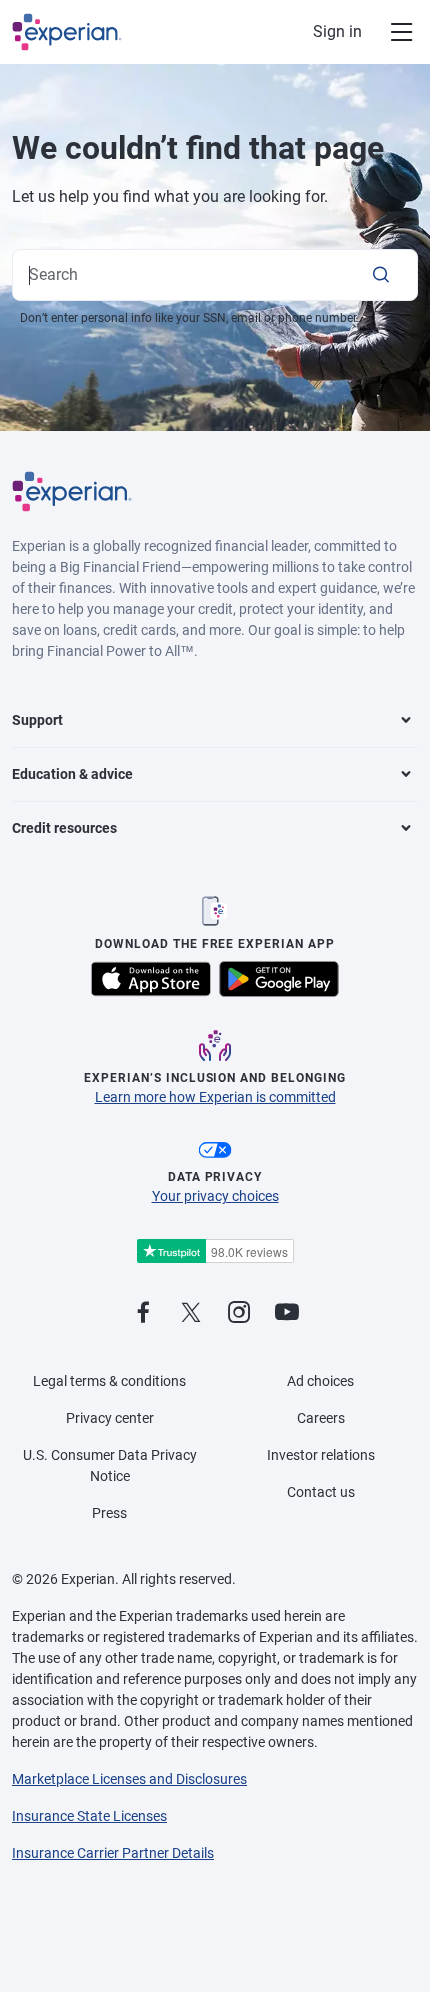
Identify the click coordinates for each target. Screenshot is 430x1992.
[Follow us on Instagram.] (239, 1313)
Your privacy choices (215, 1196)
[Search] (381, 275)
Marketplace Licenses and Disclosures (129, 1779)
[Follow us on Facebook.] (143, 1313)
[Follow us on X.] (191, 1313)
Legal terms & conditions (109, 1381)
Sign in (337, 31)
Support (37, 720)
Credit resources (64, 828)
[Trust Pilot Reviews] (215, 1251)
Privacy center (110, 1418)
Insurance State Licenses (89, 1816)
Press (109, 1513)
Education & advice (72, 774)
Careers (321, 1418)
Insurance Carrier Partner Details (113, 1853)
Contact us (321, 1492)
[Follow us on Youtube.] (287, 1313)
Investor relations (321, 1455)
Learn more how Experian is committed (215, 1097)
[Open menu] (390, 32)
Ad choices (320, 1381)
